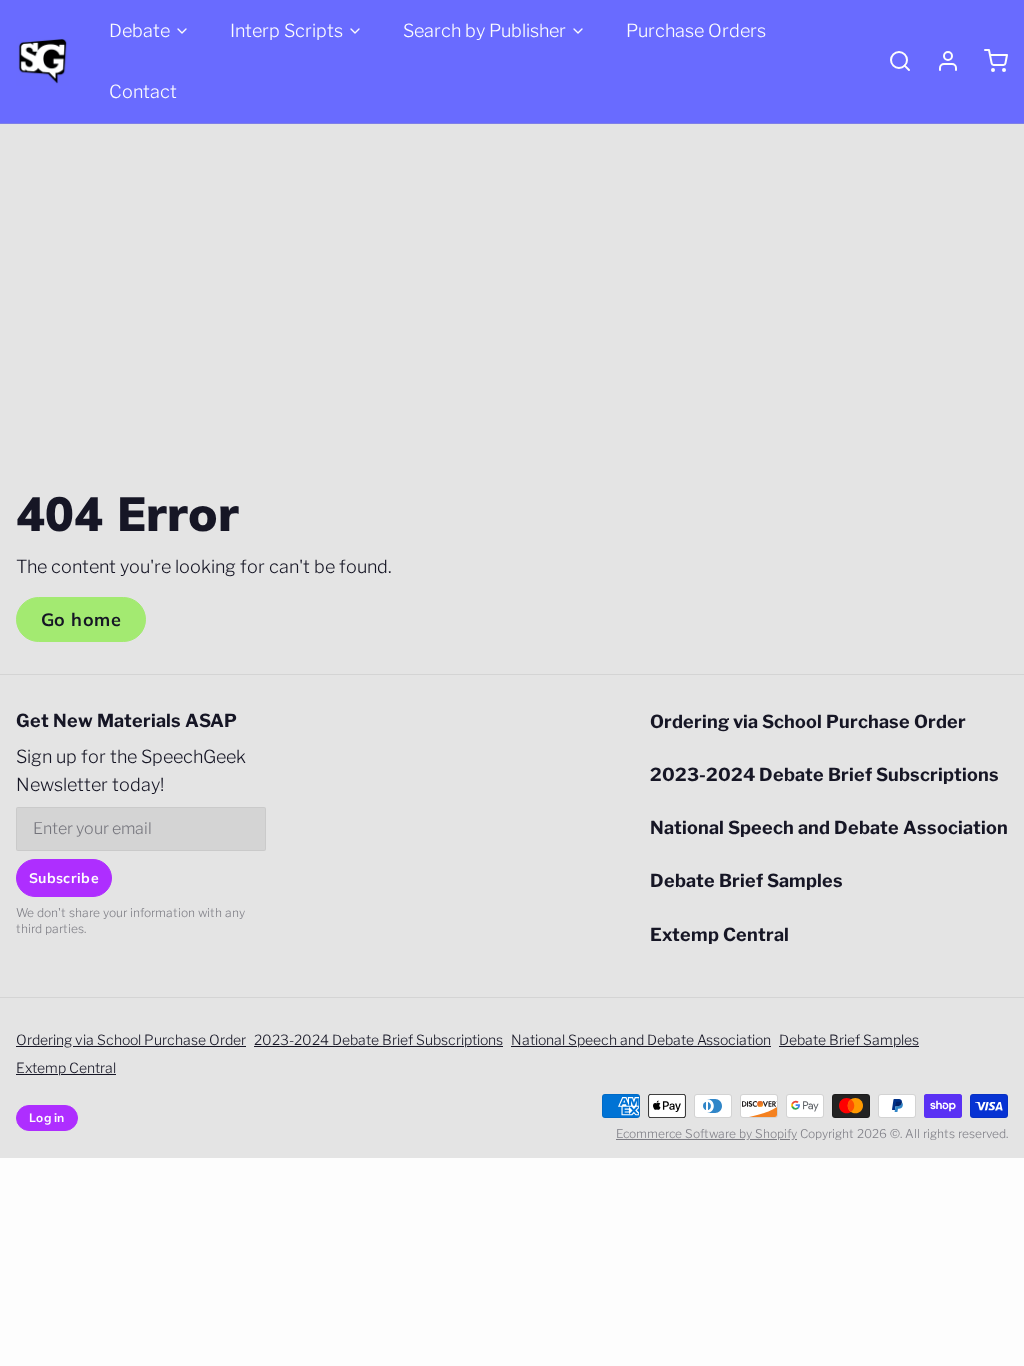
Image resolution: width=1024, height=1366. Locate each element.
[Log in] (940, 61)
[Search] (892, 61)
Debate (139, 30)
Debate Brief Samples (746, 880)
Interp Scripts (286, 30)
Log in (47, 1117)
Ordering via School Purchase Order (808, 721)
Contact (143, 91)
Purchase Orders (696, 30)
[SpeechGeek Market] (42, 61)
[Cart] (988, 61)
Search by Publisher (484, 30)
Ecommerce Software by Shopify (706, 1133)
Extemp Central (719, 934)
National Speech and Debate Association (829, 827)
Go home (81, 619)
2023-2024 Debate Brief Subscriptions (824, 774)
